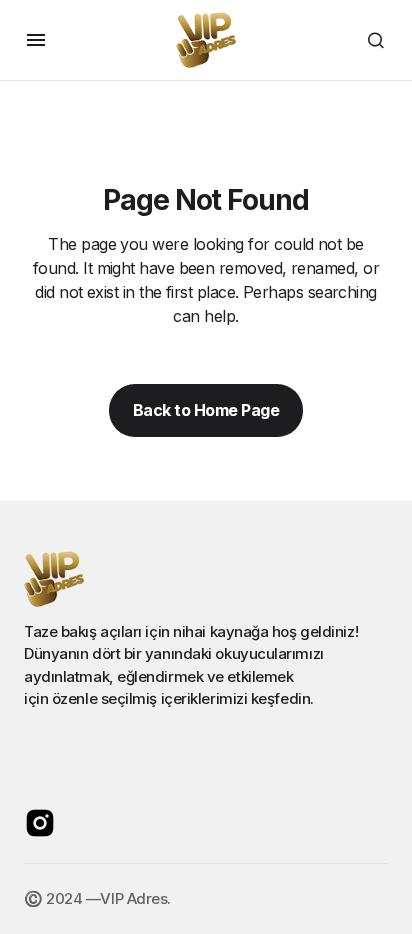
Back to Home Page (206, 410)
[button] (36, 40)
